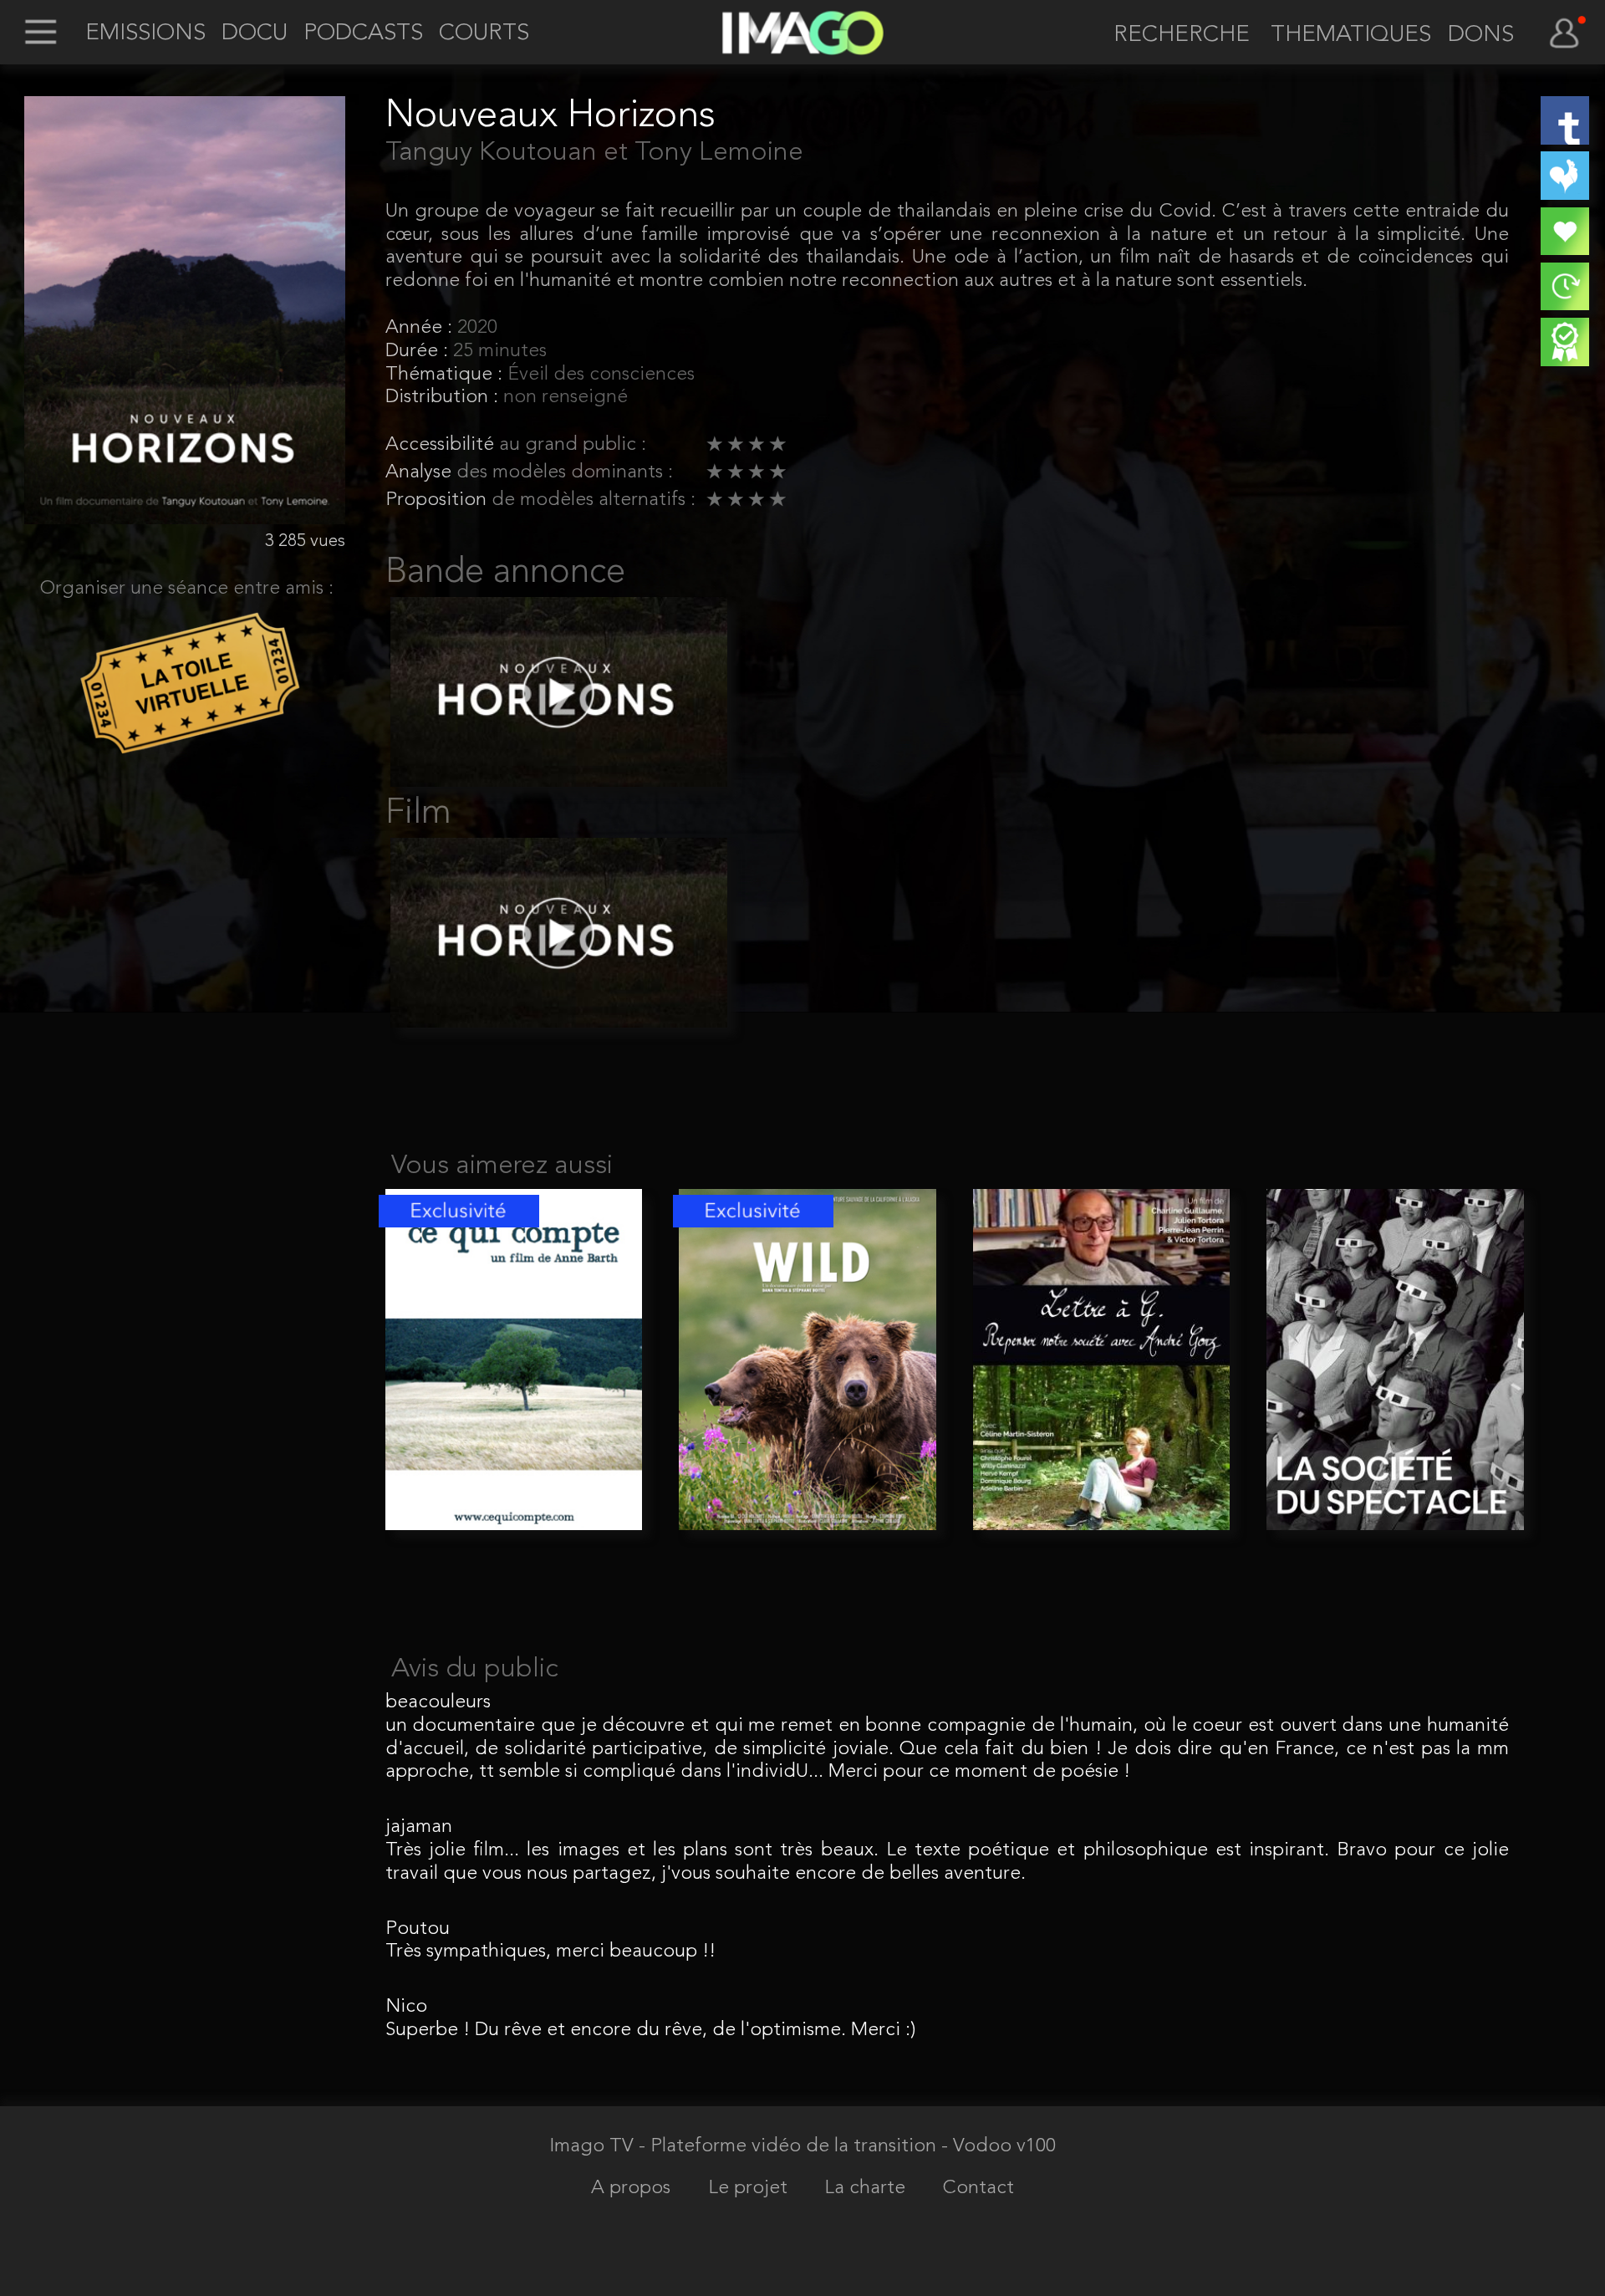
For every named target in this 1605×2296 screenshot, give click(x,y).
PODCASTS (363, 34)
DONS (1481, 36)
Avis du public (475, 1670)
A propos (633, 2189)
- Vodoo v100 (999, 2147)
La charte (867, 2189)
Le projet (750, 2189)
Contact (978, 2189)
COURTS (484, 34)
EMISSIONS (145, 34)
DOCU (255, 34)
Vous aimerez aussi (502, 1166)
